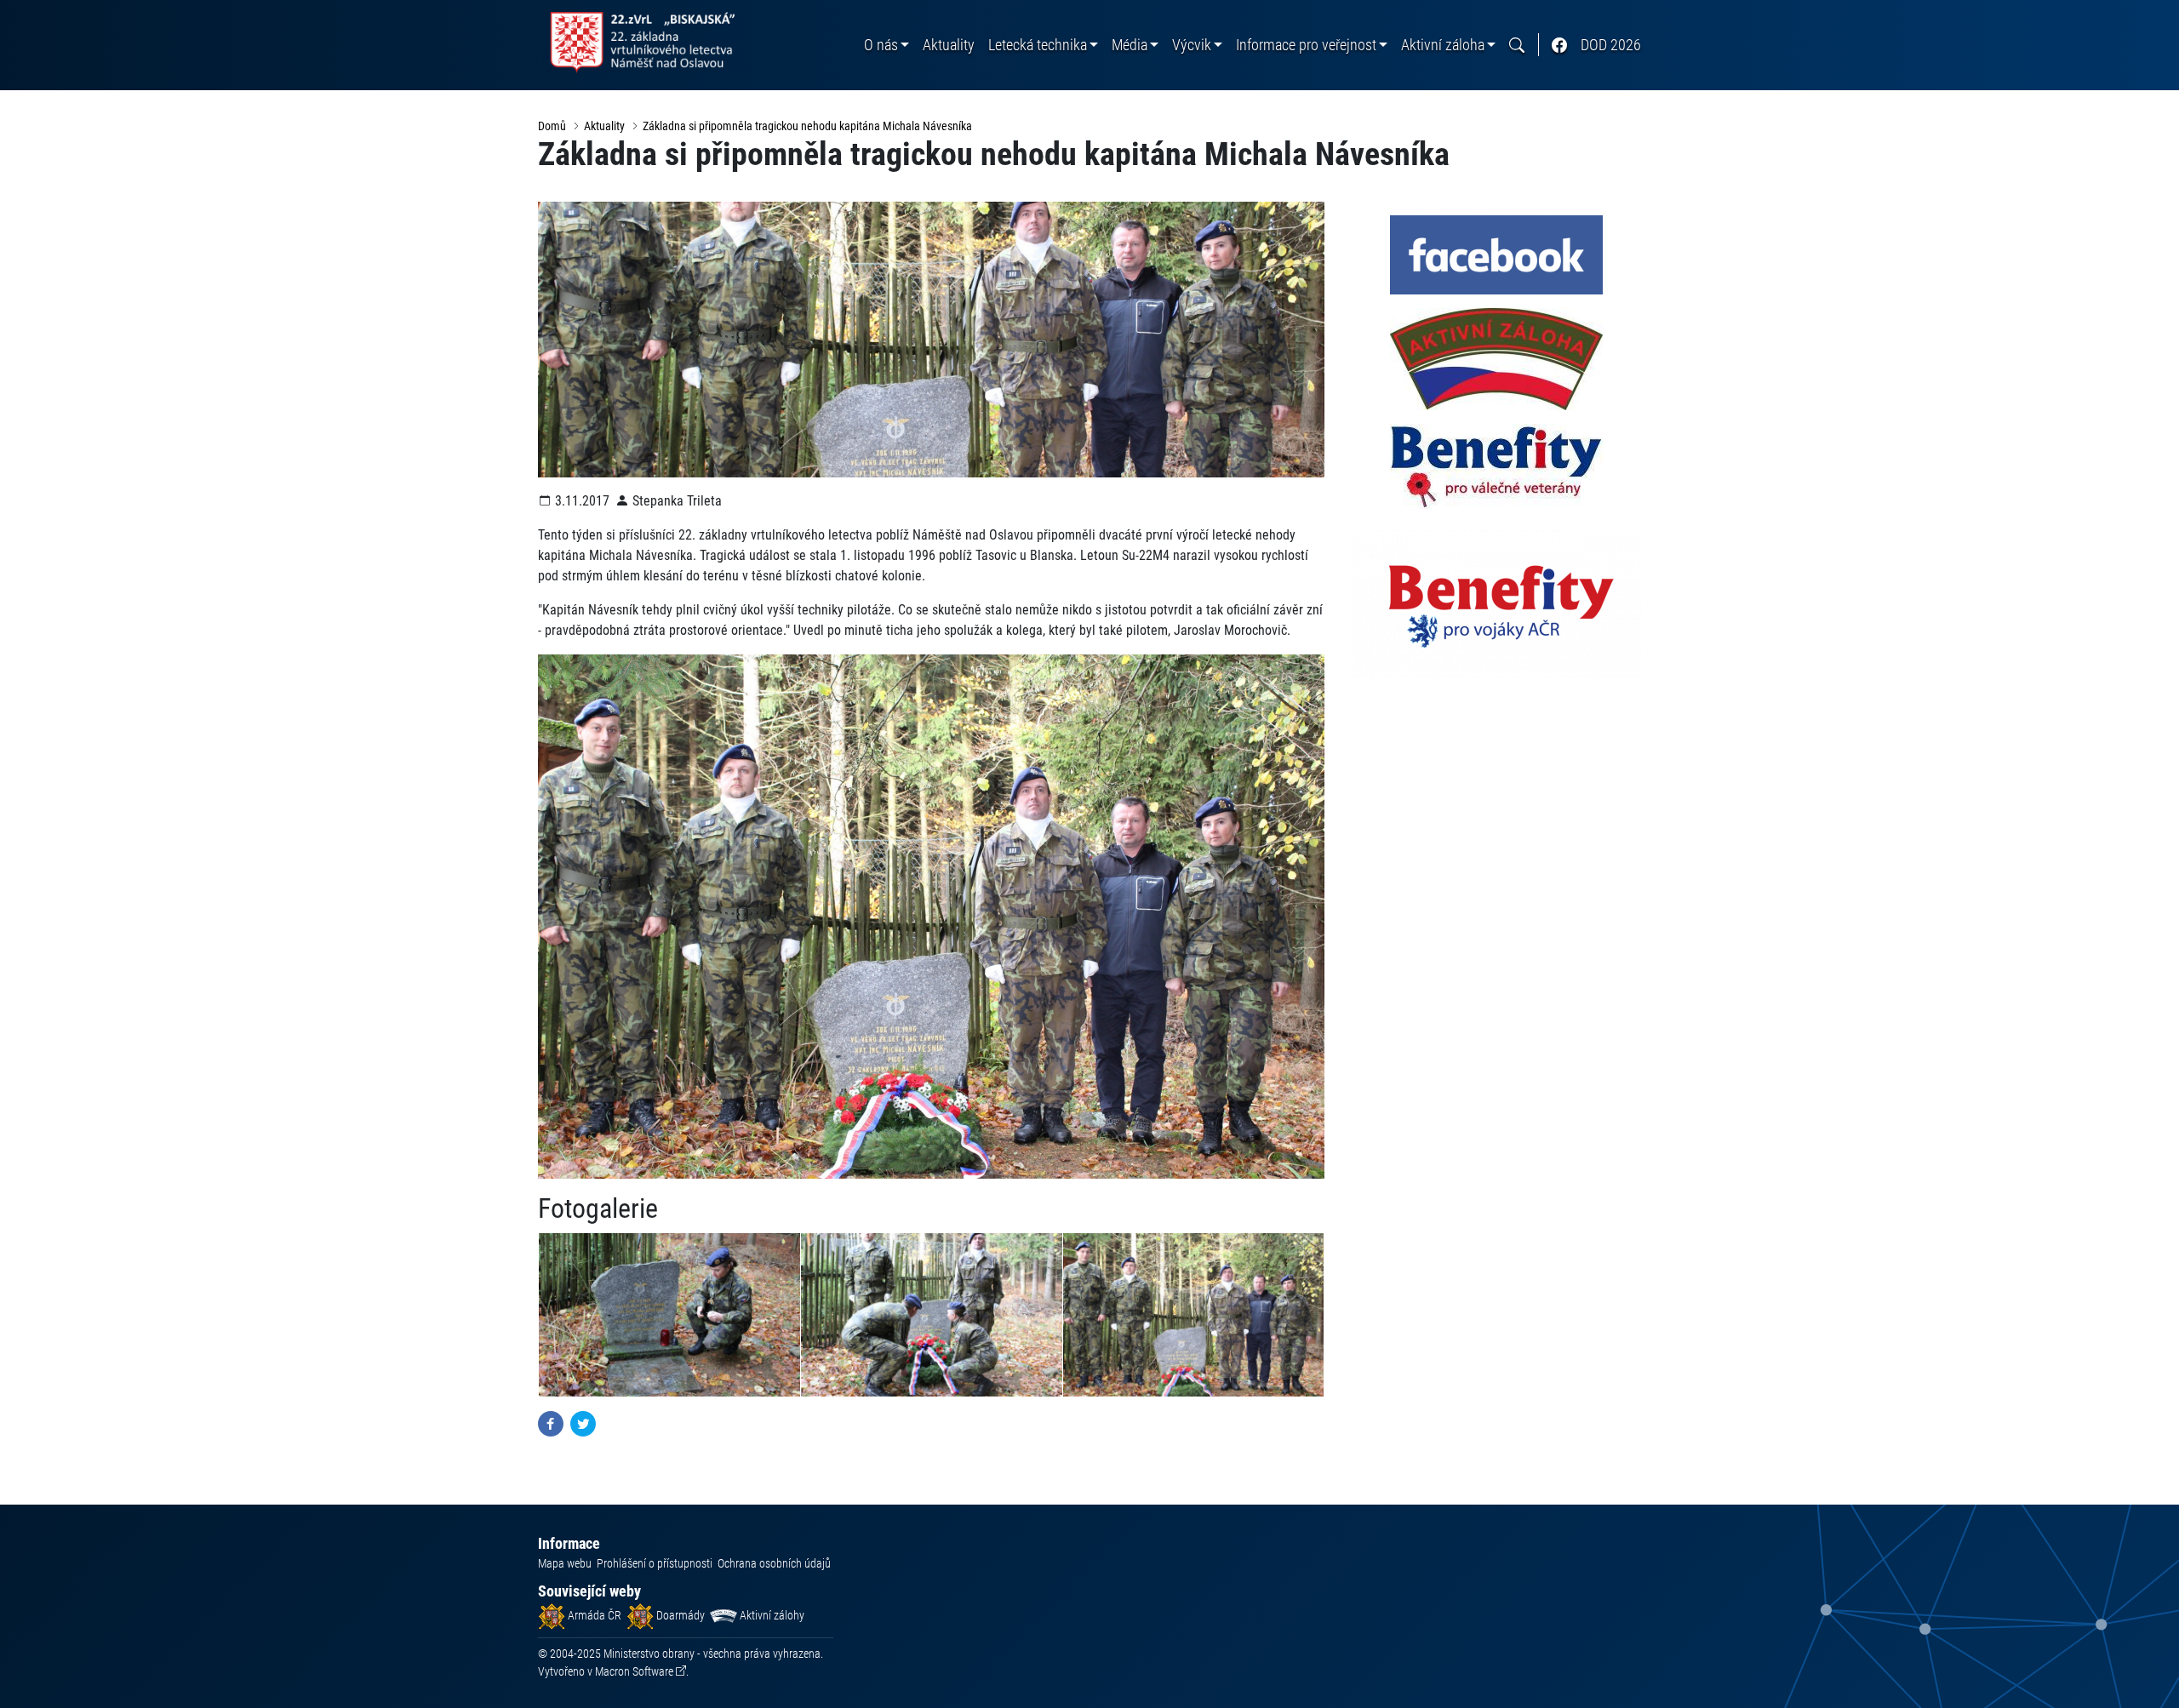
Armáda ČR (593, 1615)
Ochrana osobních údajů (774, 1563)
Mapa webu (565, 1563)
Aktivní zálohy (771, 1615)
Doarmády (679, 1615)
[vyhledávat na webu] (1517, 45)
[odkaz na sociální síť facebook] (1559, 45)
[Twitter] (583, 1422)
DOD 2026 (1611, 45)
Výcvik (1192, 45)
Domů (552, 126)
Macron (634, 1671)
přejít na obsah (46, 12)
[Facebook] (551, 1422)
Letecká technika (1038, 45)
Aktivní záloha (1443, 45)
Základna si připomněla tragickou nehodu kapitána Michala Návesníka (807, 126)
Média (1130, 45)
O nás (881, 45)
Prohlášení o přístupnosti (655, 1563)
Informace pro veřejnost (1306, 45)
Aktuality (949, 45)
